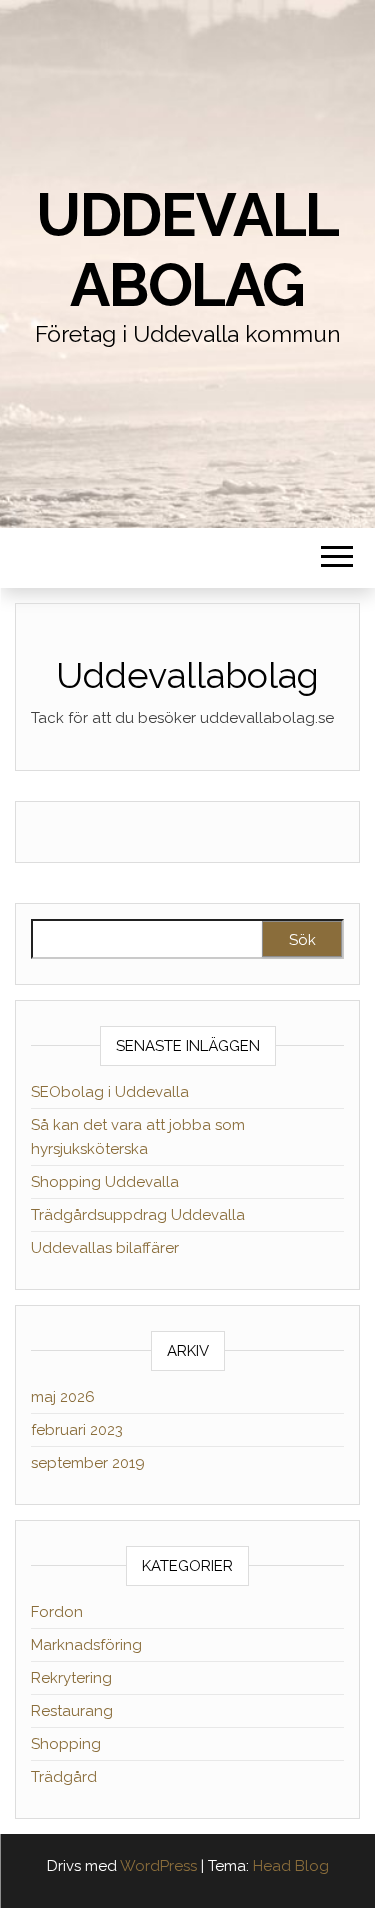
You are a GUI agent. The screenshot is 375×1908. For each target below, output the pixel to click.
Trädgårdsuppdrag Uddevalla (138, 1215)
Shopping (66, 1744)
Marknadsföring (86, 1645)
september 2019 (88, 1463)
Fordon (57, 1612)
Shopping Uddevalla (105, 1182)
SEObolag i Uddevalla (110, 1092)
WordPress (158, 1866)
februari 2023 (77, 1430)
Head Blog (291, 1866)
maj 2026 (63, 1397)
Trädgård (64, 1777)
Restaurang (72, 1711)
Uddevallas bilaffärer (105, 1248)
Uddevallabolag (187, 250)
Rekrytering (71, 1678)
